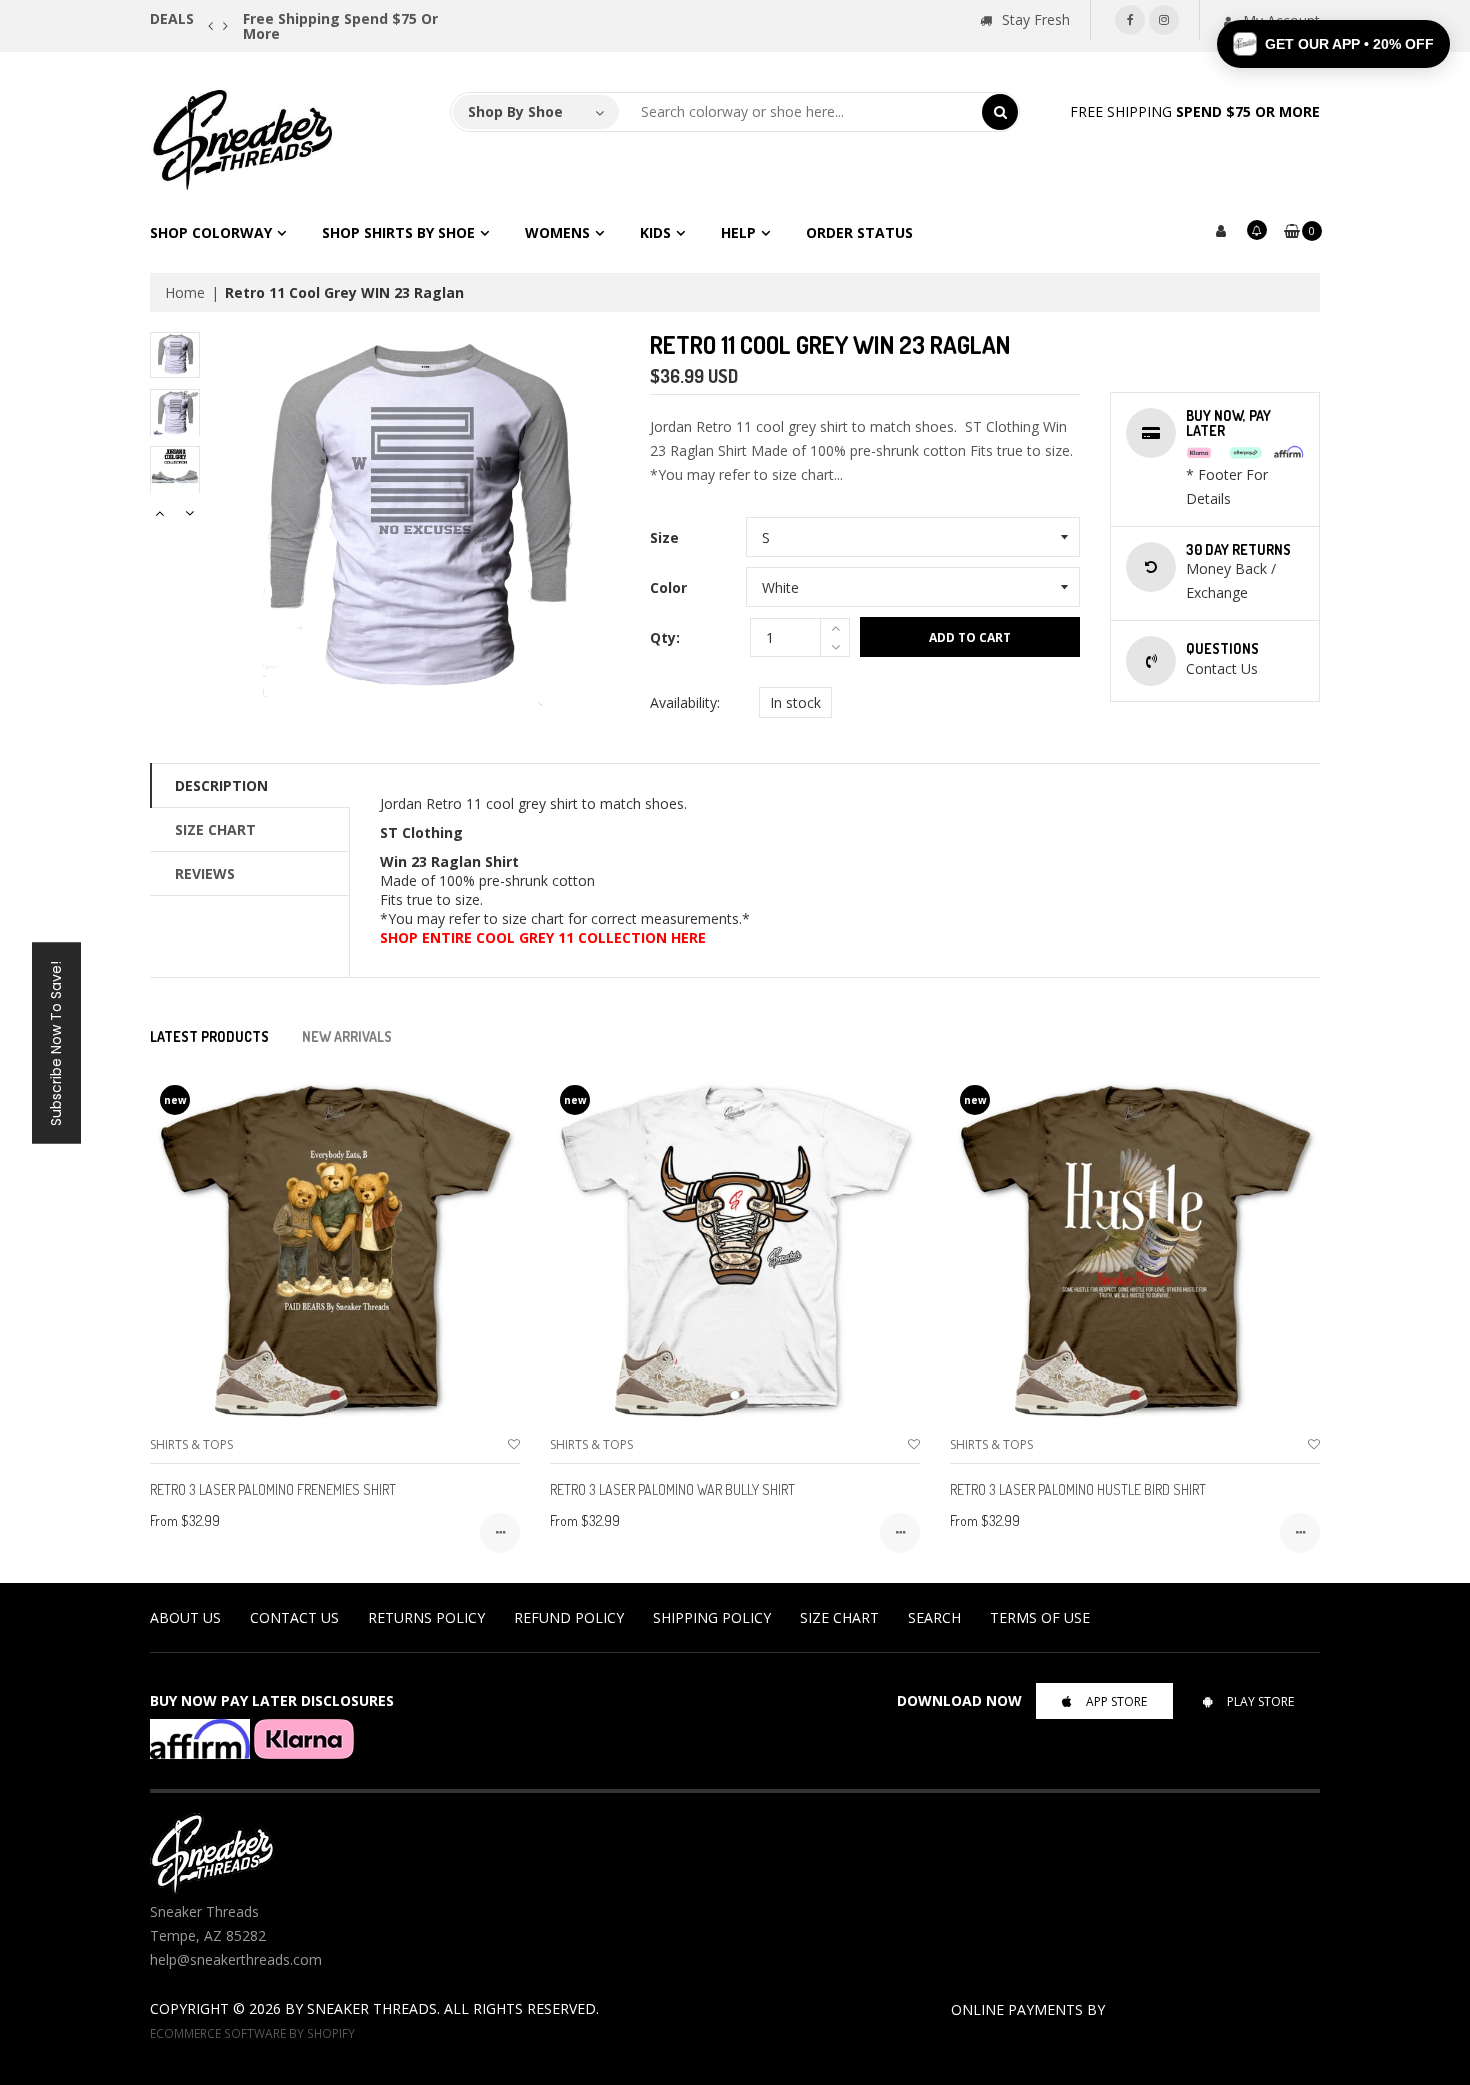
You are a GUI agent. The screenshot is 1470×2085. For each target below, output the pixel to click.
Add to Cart (970, 637)
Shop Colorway (211, 232)
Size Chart (215, 829)
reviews (205, 873)
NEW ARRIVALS (347, 1036)
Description (221, 785)
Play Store (1260, 1701)
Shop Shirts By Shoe (398, 232)
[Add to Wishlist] (514, 1444)
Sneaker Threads (372, 2008)
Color (668, 587)
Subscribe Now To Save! (56, 1042)
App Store (1116, 1701)
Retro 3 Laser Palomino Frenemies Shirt (273, 1489)
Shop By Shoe (515, 111)
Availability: (685, 702)
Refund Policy (569, 1617)
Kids (655, 232)
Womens (557, 232)
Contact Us (294, 1617)
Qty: (665, 637)
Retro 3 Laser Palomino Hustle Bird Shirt (1078, 1489)
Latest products (209, 1036)
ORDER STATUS (859, 232)
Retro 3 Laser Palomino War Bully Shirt (672, 1489)
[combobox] (801, 112)
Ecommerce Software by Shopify (252, 2033)
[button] (1333, 44)
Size (664, 537)
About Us (185, 1617)
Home (185, 292)
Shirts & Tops (191, 1444)
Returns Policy (426, 1617)
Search (934, 1617)
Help (738, 232)
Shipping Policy (712, 1617)
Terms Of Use (1040, 1617)
